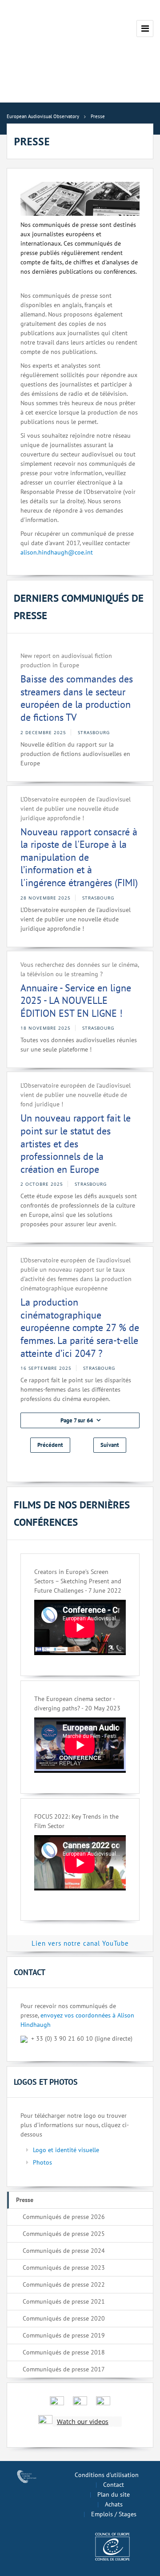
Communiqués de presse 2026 (64, 2217)
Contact (114, 2485)
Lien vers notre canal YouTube (80, 1943)
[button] (80, 1420)
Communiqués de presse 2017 (64, 2369)
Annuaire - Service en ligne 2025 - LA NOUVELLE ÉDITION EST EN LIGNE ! (76, 1000)
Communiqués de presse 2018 (64, 2352)
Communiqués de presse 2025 (64, 2234)
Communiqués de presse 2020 (64, 2318)
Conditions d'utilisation (107, 2475)
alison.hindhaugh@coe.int (57, 552)
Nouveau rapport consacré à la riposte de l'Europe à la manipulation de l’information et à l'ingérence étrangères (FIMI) (79, 857)
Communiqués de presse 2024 (64, 2251)
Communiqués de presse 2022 (64, 2284)
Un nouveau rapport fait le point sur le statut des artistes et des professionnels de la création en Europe (76, 1143)
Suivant (110, 1445)
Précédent (50, 1445)
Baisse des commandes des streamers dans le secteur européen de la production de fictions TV (77, 698)
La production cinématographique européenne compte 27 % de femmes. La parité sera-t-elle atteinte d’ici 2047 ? (80, 1327)
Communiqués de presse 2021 (64, 2301)
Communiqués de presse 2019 (64, 2335)
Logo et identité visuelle (66, 2150)
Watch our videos (83, 2422)
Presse (25, 2200)
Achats (114, 2504)
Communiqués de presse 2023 (64, 2268)
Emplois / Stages (114, 2514)
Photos (42, 2162)
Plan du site (114, 2494)
